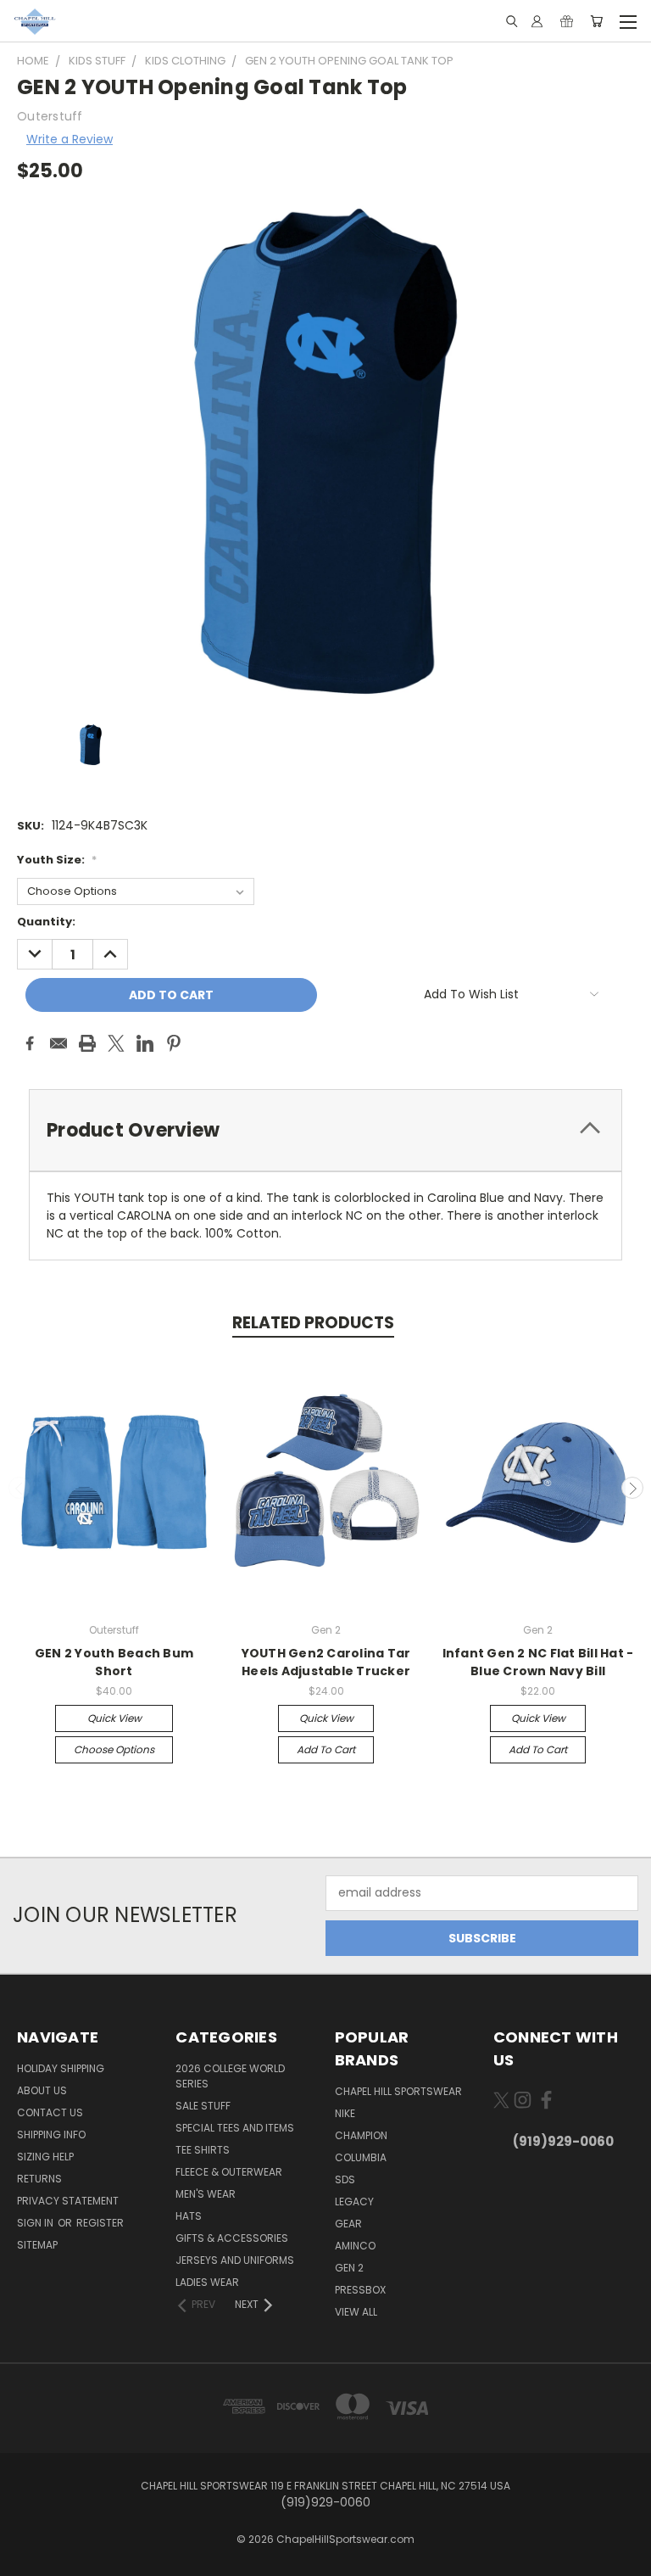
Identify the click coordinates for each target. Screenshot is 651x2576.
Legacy (354, 2202)
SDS (345, 2179)
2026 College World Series (230, 2076)
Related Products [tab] (313, 1323)
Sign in (36, 2223)
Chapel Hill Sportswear (398, 2091)
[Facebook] (30, 1043)
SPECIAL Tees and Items (235, 2128)
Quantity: (46, 922)
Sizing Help (45, 2157)
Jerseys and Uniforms (235, 2260)
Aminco (355, 2246)
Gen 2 (349, 2268)
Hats (189, 2216)
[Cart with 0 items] (596, 21)
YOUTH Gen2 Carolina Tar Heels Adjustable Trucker (326, 1662)
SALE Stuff (203, 2106)
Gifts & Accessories (232, 2238)
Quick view (114, 1718)
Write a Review (70, 139)
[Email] (58, 1043)
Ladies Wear (207, 2282)
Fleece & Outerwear (229, 2172)
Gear (348, 2224)
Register (100, 2223)
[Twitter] (116, 1043)
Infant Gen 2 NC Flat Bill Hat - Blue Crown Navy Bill (538, 1662)
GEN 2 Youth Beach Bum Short (114, 1662)
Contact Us (50, 2112)
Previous (19, 1488)
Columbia (361, 2157)
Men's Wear (206, 2194)
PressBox (360, 2290)
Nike (345, 2113)
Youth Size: (57, 860)
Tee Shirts (203, 2150)
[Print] (87, 1043)
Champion (361, 2135)
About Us (42, 2090)
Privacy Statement (68, 2201)
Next (632, 1488)
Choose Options (114, 1749)
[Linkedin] (145, 1043)
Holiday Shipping (61, 2068)
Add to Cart (326, 1749)
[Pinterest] (174, 1043)
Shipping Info (51, 2135)
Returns (39, 2179)
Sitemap (37, 2245)
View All (356, 2312)
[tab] (325, 1130)
